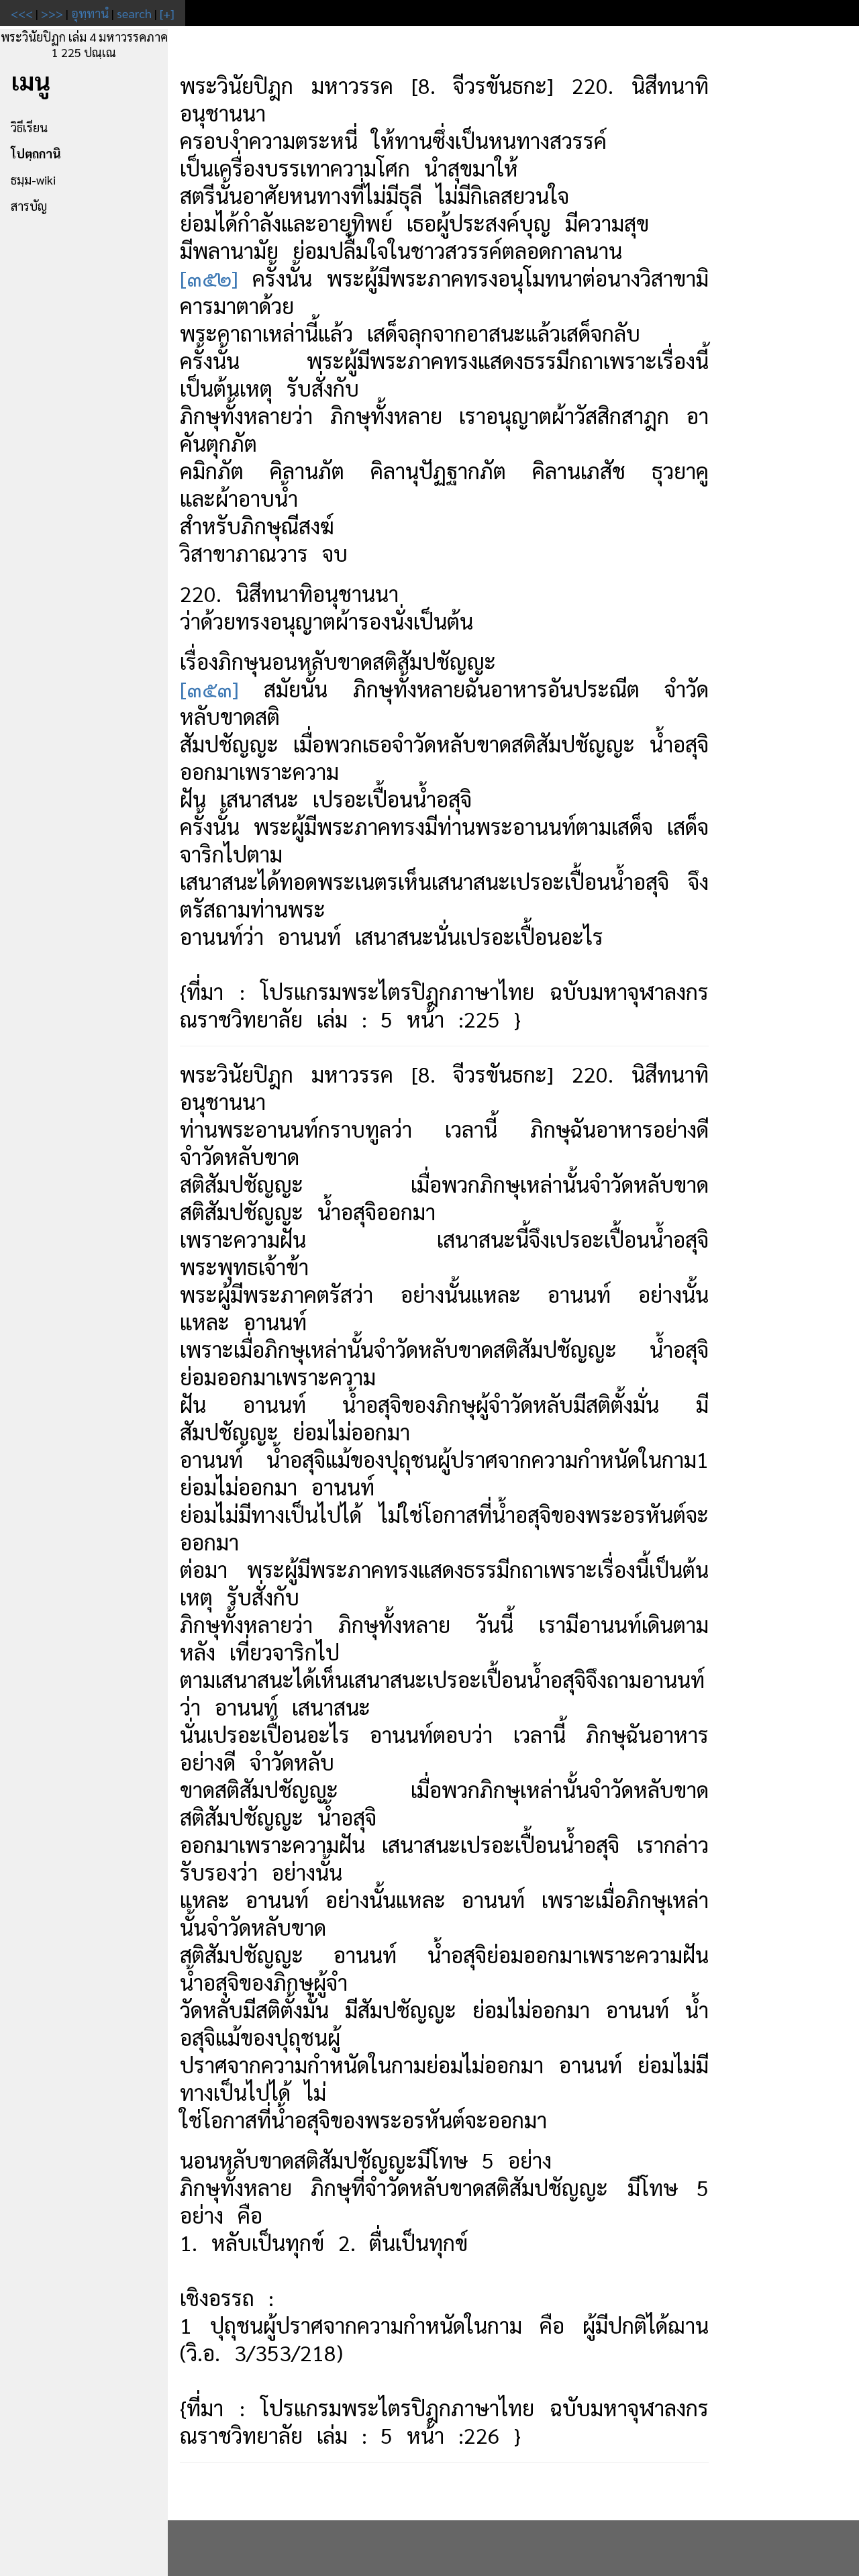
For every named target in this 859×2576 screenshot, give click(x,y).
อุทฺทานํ (90, 13)
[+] (167, 13)
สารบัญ (29, 206)
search (134, 13)
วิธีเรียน (29, 127)
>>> (52, 13)
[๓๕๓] (209, 688)
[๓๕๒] (209, 278)
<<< (22, 13)
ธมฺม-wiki (33, 180)
